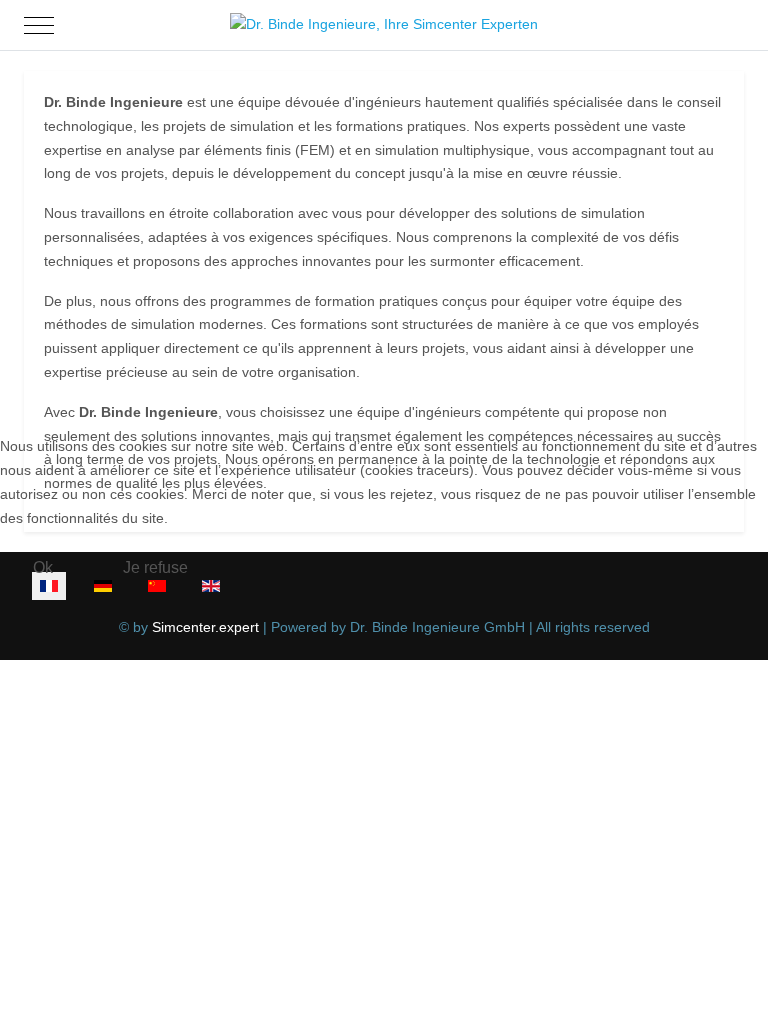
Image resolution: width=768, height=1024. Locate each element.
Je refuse (155, 567)
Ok (43, 567)
